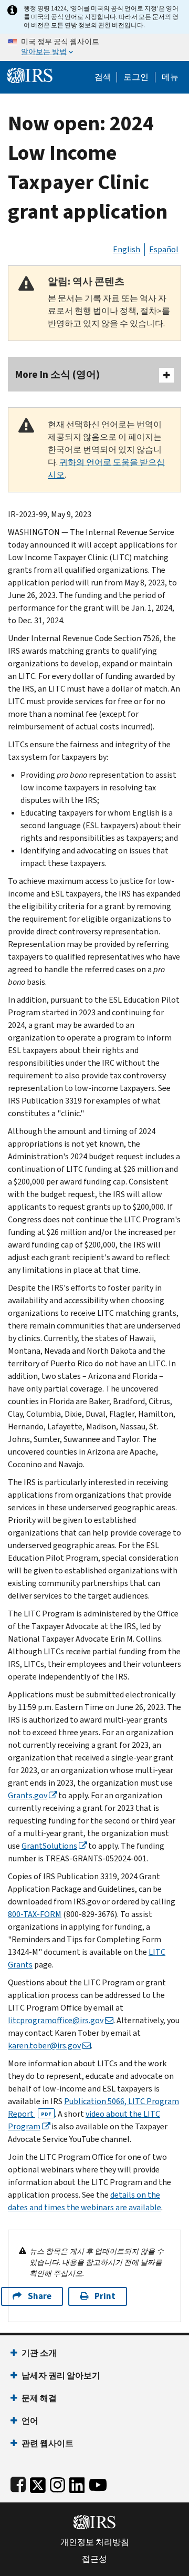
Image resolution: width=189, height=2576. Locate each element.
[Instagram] (57, 2483)
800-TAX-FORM (35, 1914)
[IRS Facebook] (18, 2483)
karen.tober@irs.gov (44, 2046)
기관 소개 (39, 2353)
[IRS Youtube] (98, 2483)
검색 (103, 77)
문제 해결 (39, 2398)
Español (164, 249)
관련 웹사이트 (48, 2443)
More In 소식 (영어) (57, 374)
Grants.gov (28, 1795)
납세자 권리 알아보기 (61, 2376)
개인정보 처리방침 (95, 2542)
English (127, 249)
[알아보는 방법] (94, 47)
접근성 (94, 2559)
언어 (30, 2421)
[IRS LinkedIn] (77, 2483)
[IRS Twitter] (38, 2483)
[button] (136, 77)
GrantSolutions (49, 1846)
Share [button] (40, 2296)
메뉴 (170, 77)
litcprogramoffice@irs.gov (56, 2020)
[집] (30, 74)
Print (105, 2296)
